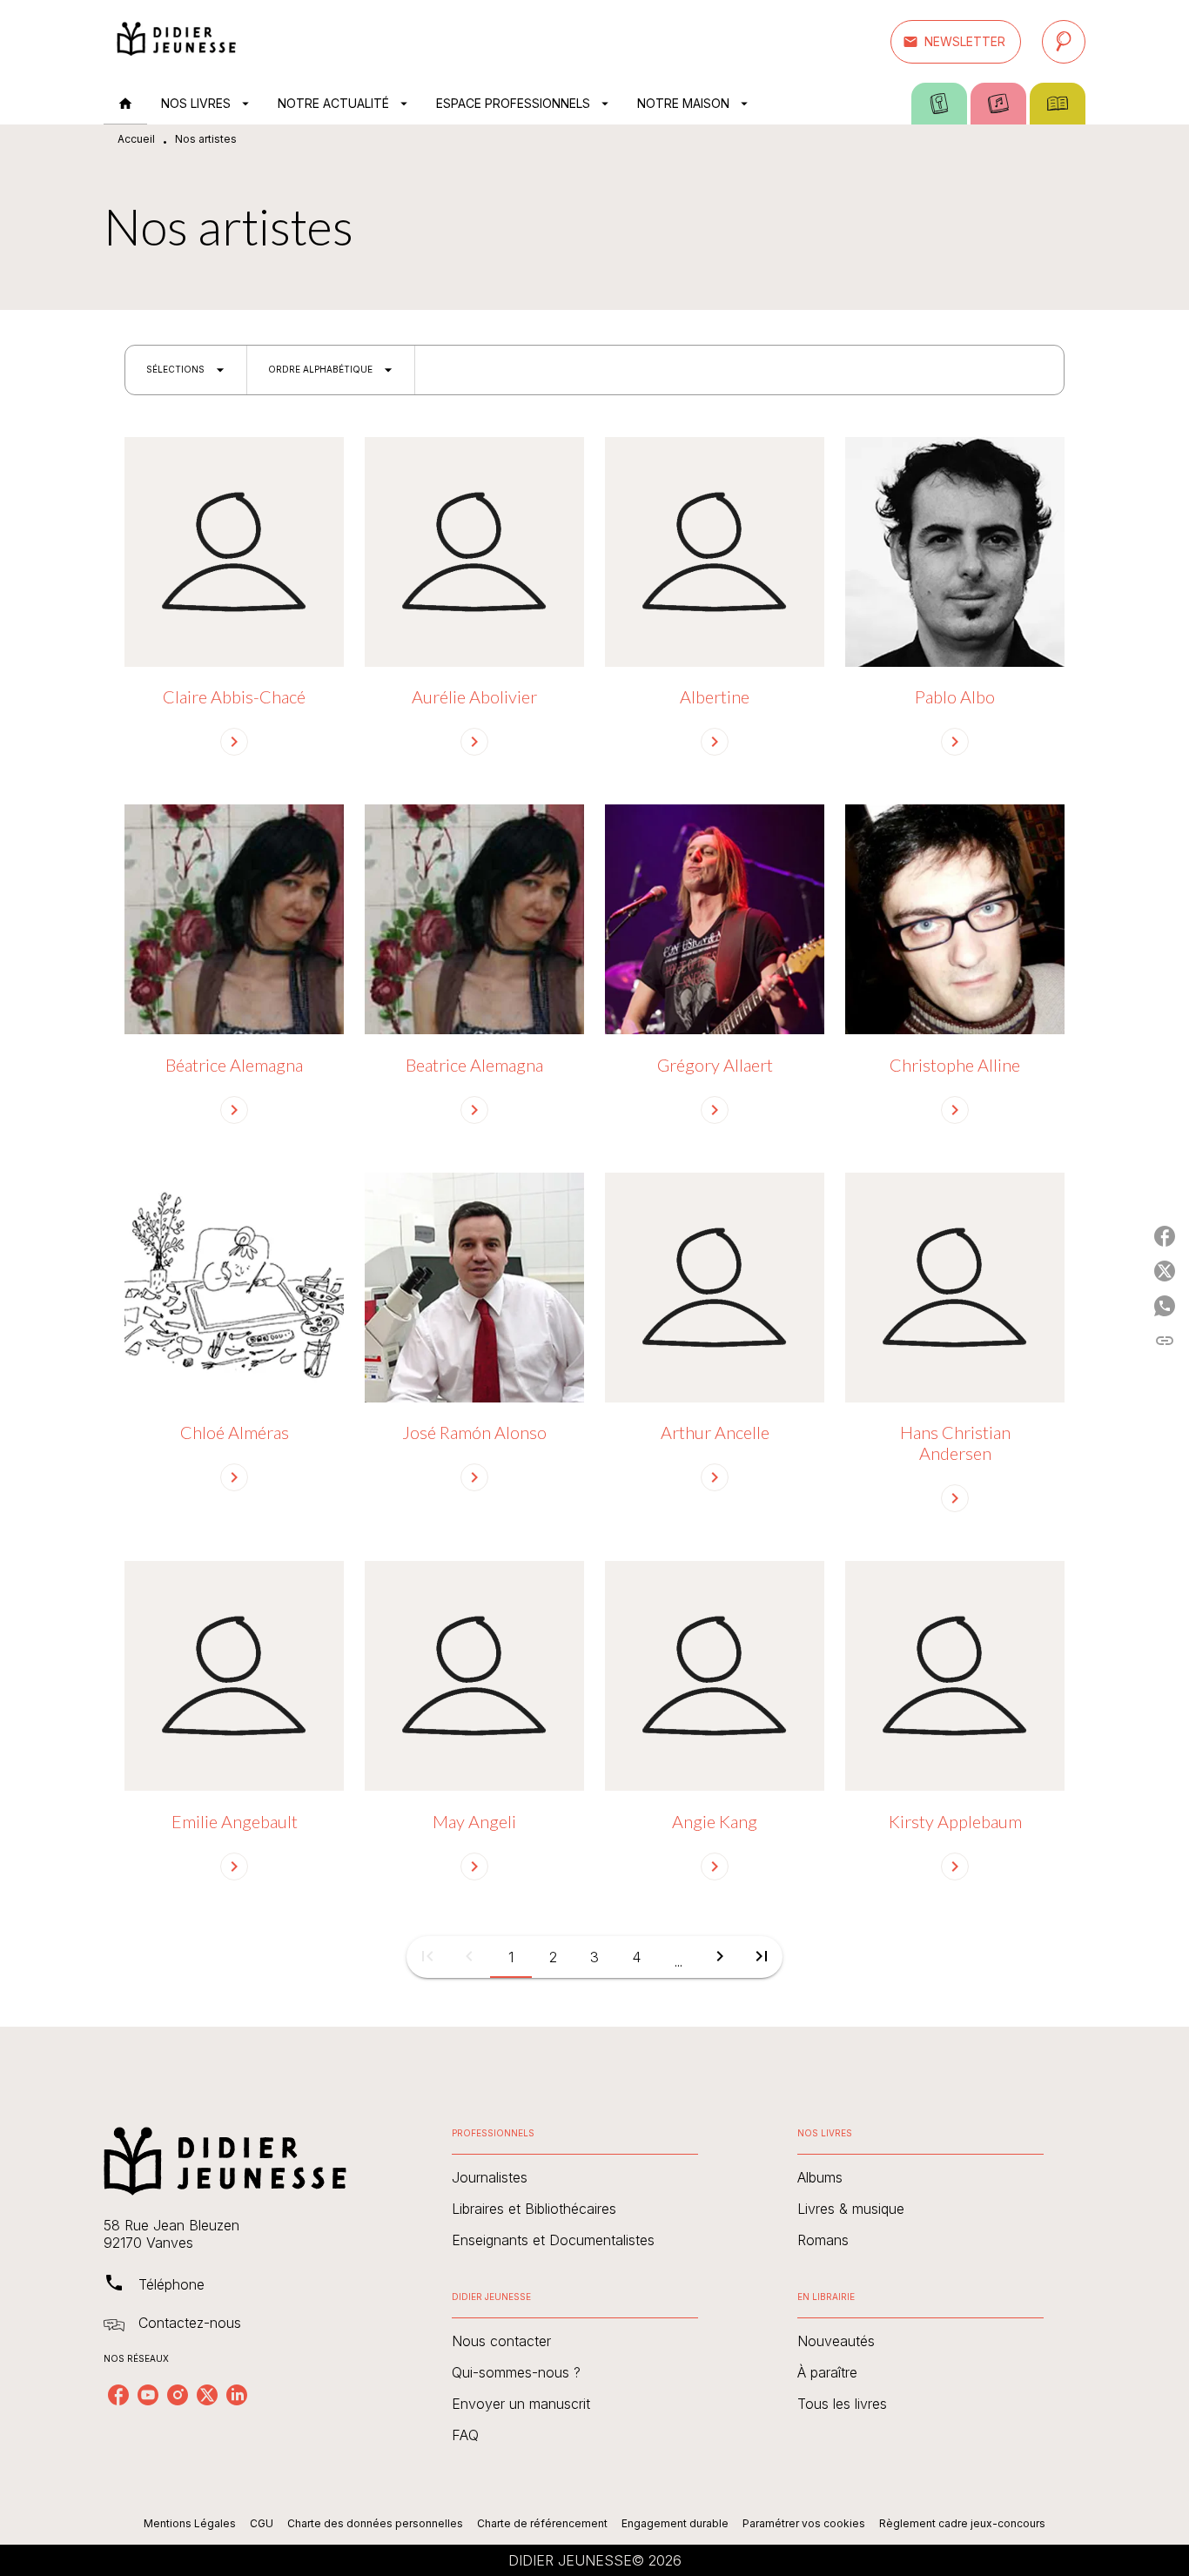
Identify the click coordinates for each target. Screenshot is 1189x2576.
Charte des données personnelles (375, 2523)
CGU (262, 2523)
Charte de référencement (542, 2523)
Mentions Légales (190, 2523)
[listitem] (118, 2395)
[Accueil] (177, 41)
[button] (956, 42)
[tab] (125, 104)
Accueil (136, 139)
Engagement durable (675, 2523)
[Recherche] (1064, 42)
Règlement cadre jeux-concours (962, 2523)
